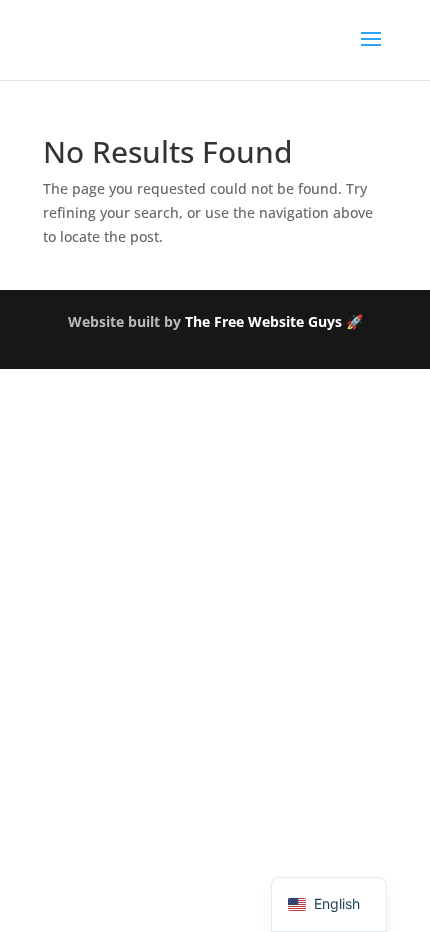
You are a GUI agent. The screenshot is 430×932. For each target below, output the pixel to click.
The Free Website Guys (263, 321)
